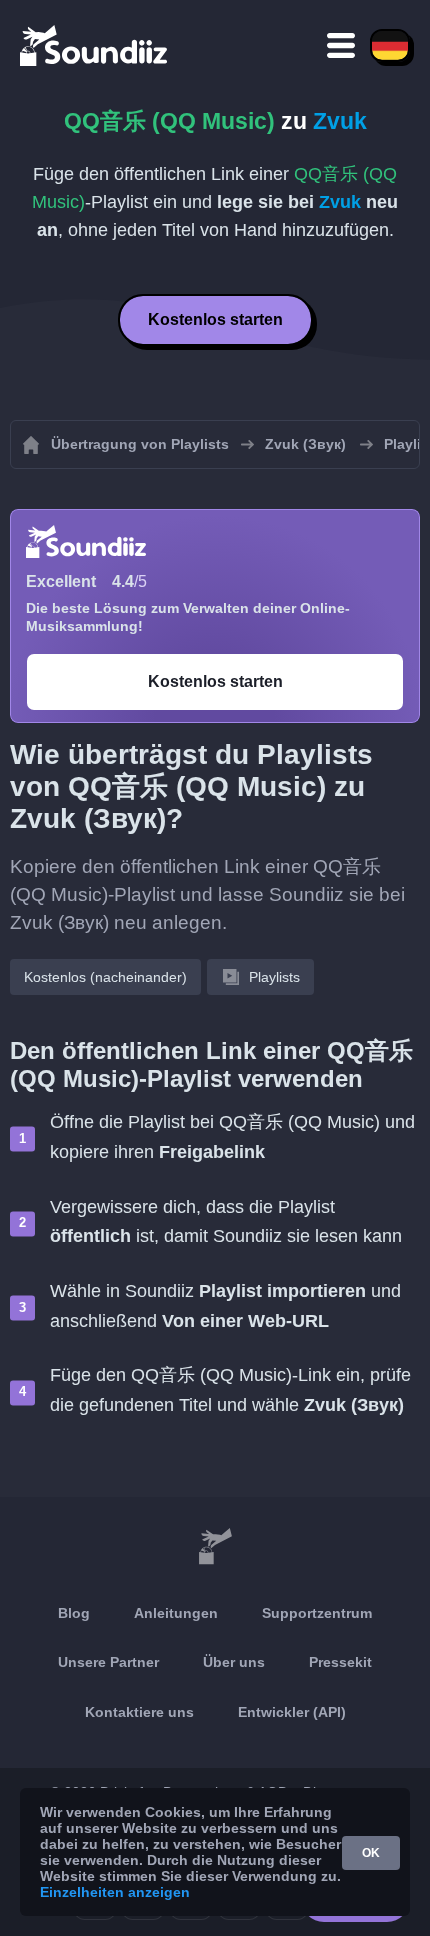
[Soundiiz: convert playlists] (215, 1547)
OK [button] (371, 1853)
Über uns (234, 1662)
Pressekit (340, 1662)
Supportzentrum (317, 1613)
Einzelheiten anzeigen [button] (115, 1892)
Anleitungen (176, 1613)
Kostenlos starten (215, 319)
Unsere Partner (108, 1662)
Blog (74, 1613)
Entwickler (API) (292, 1712)
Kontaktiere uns (139, 1712)
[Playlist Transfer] (95, 45)
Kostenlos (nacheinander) (105, 977)
